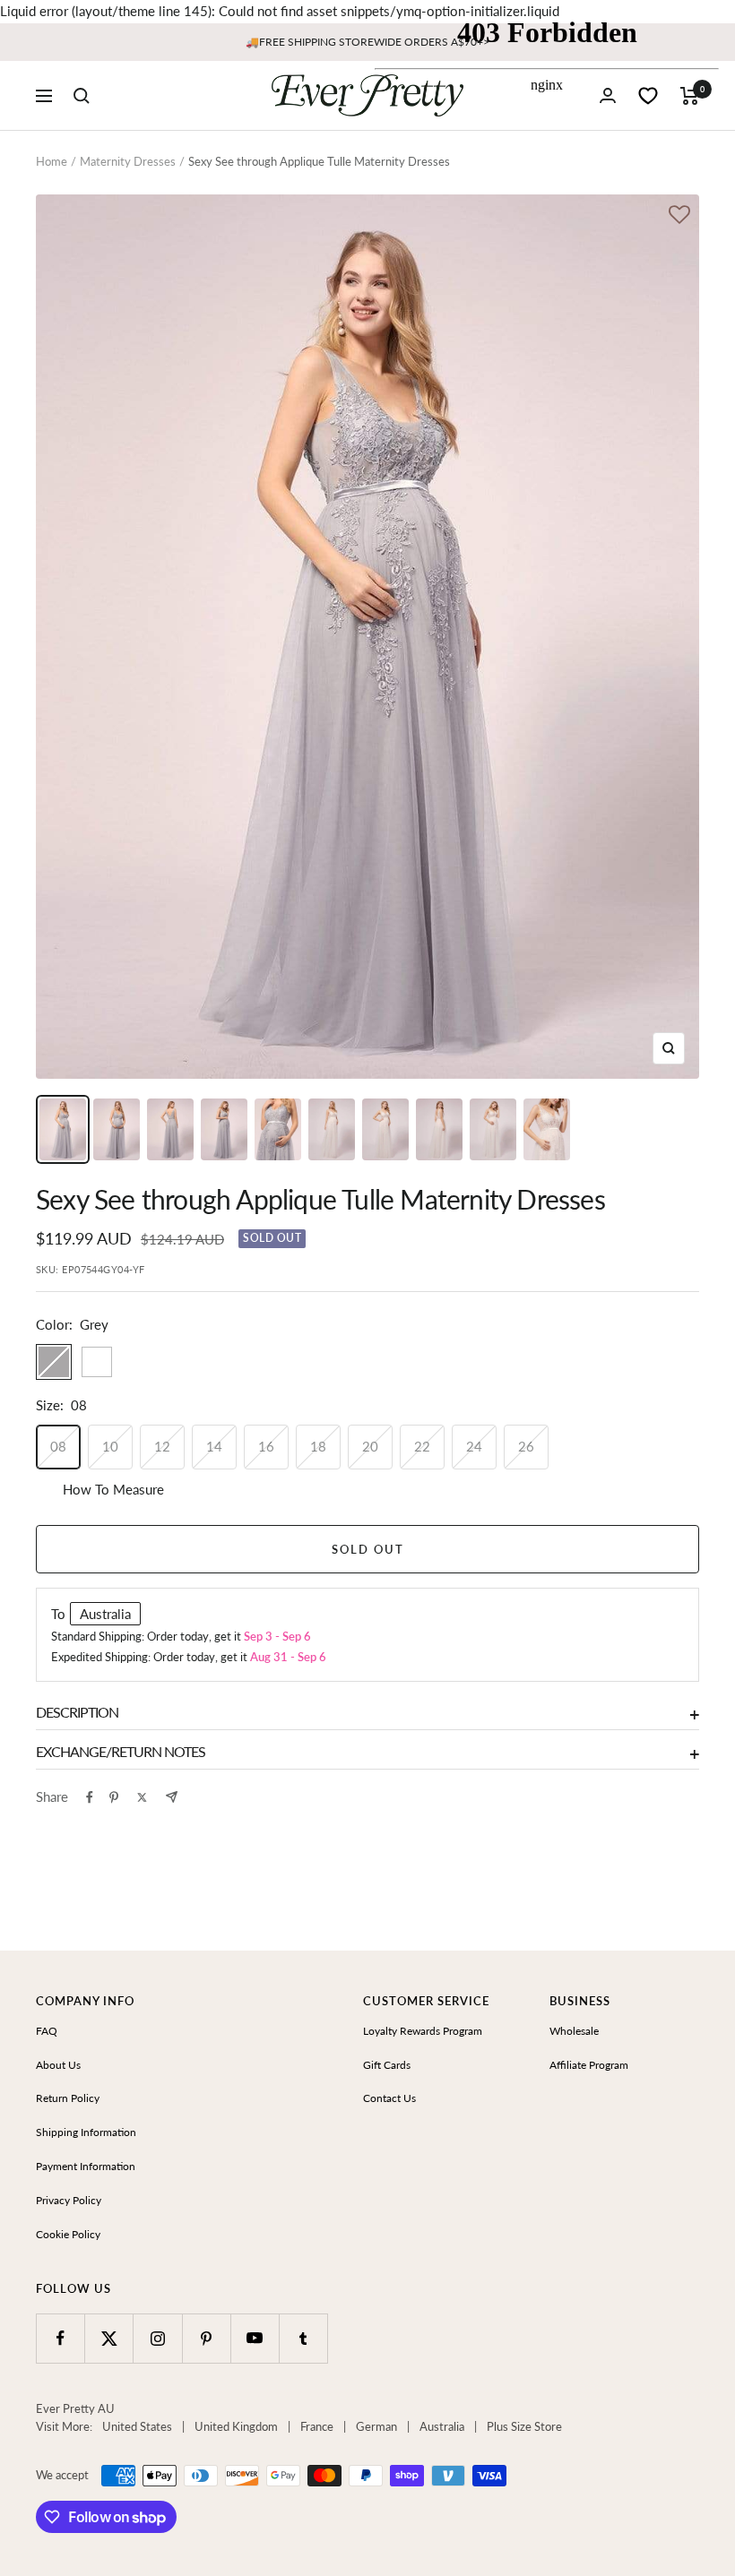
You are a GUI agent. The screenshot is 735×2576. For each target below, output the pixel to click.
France (317, 2426)
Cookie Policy (68, 2234)
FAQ (47, 2031)
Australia (442, 2426)
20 (370, 1446)
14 (214, 1446)
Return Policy (68, 2098)
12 (162, 1446)
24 (474, 1446)
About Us (58, 2065)
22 (422, 1446)
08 (58, 1446)
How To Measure (113, 1489)
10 (110, 1446)
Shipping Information (86, 2132)
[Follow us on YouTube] (255, 2338)
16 (266, 1446)
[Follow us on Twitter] (109, 2338)
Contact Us (389, 2098)
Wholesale (574, 2031)
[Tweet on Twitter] (142, 1797)
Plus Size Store (524, 2426)
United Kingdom (236, 2426)
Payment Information (86, 2166)
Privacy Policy (69, 2200)
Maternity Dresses (128, 161)
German (376, 2426)
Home (52, 161)
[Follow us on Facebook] (61, 2338)
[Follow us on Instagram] (157, 2338)
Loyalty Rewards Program (423, 2031)
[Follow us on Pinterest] (207, 2338)
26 (526, 1446)
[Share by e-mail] (172, 1797)
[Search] (82, 96)
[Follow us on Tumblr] (303, 2338)
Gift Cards (387, 2065)
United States (137, 2426)
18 (318, 1446)
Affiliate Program (589, 2065)
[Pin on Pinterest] (114, 1797)
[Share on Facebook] (90, 1797)
